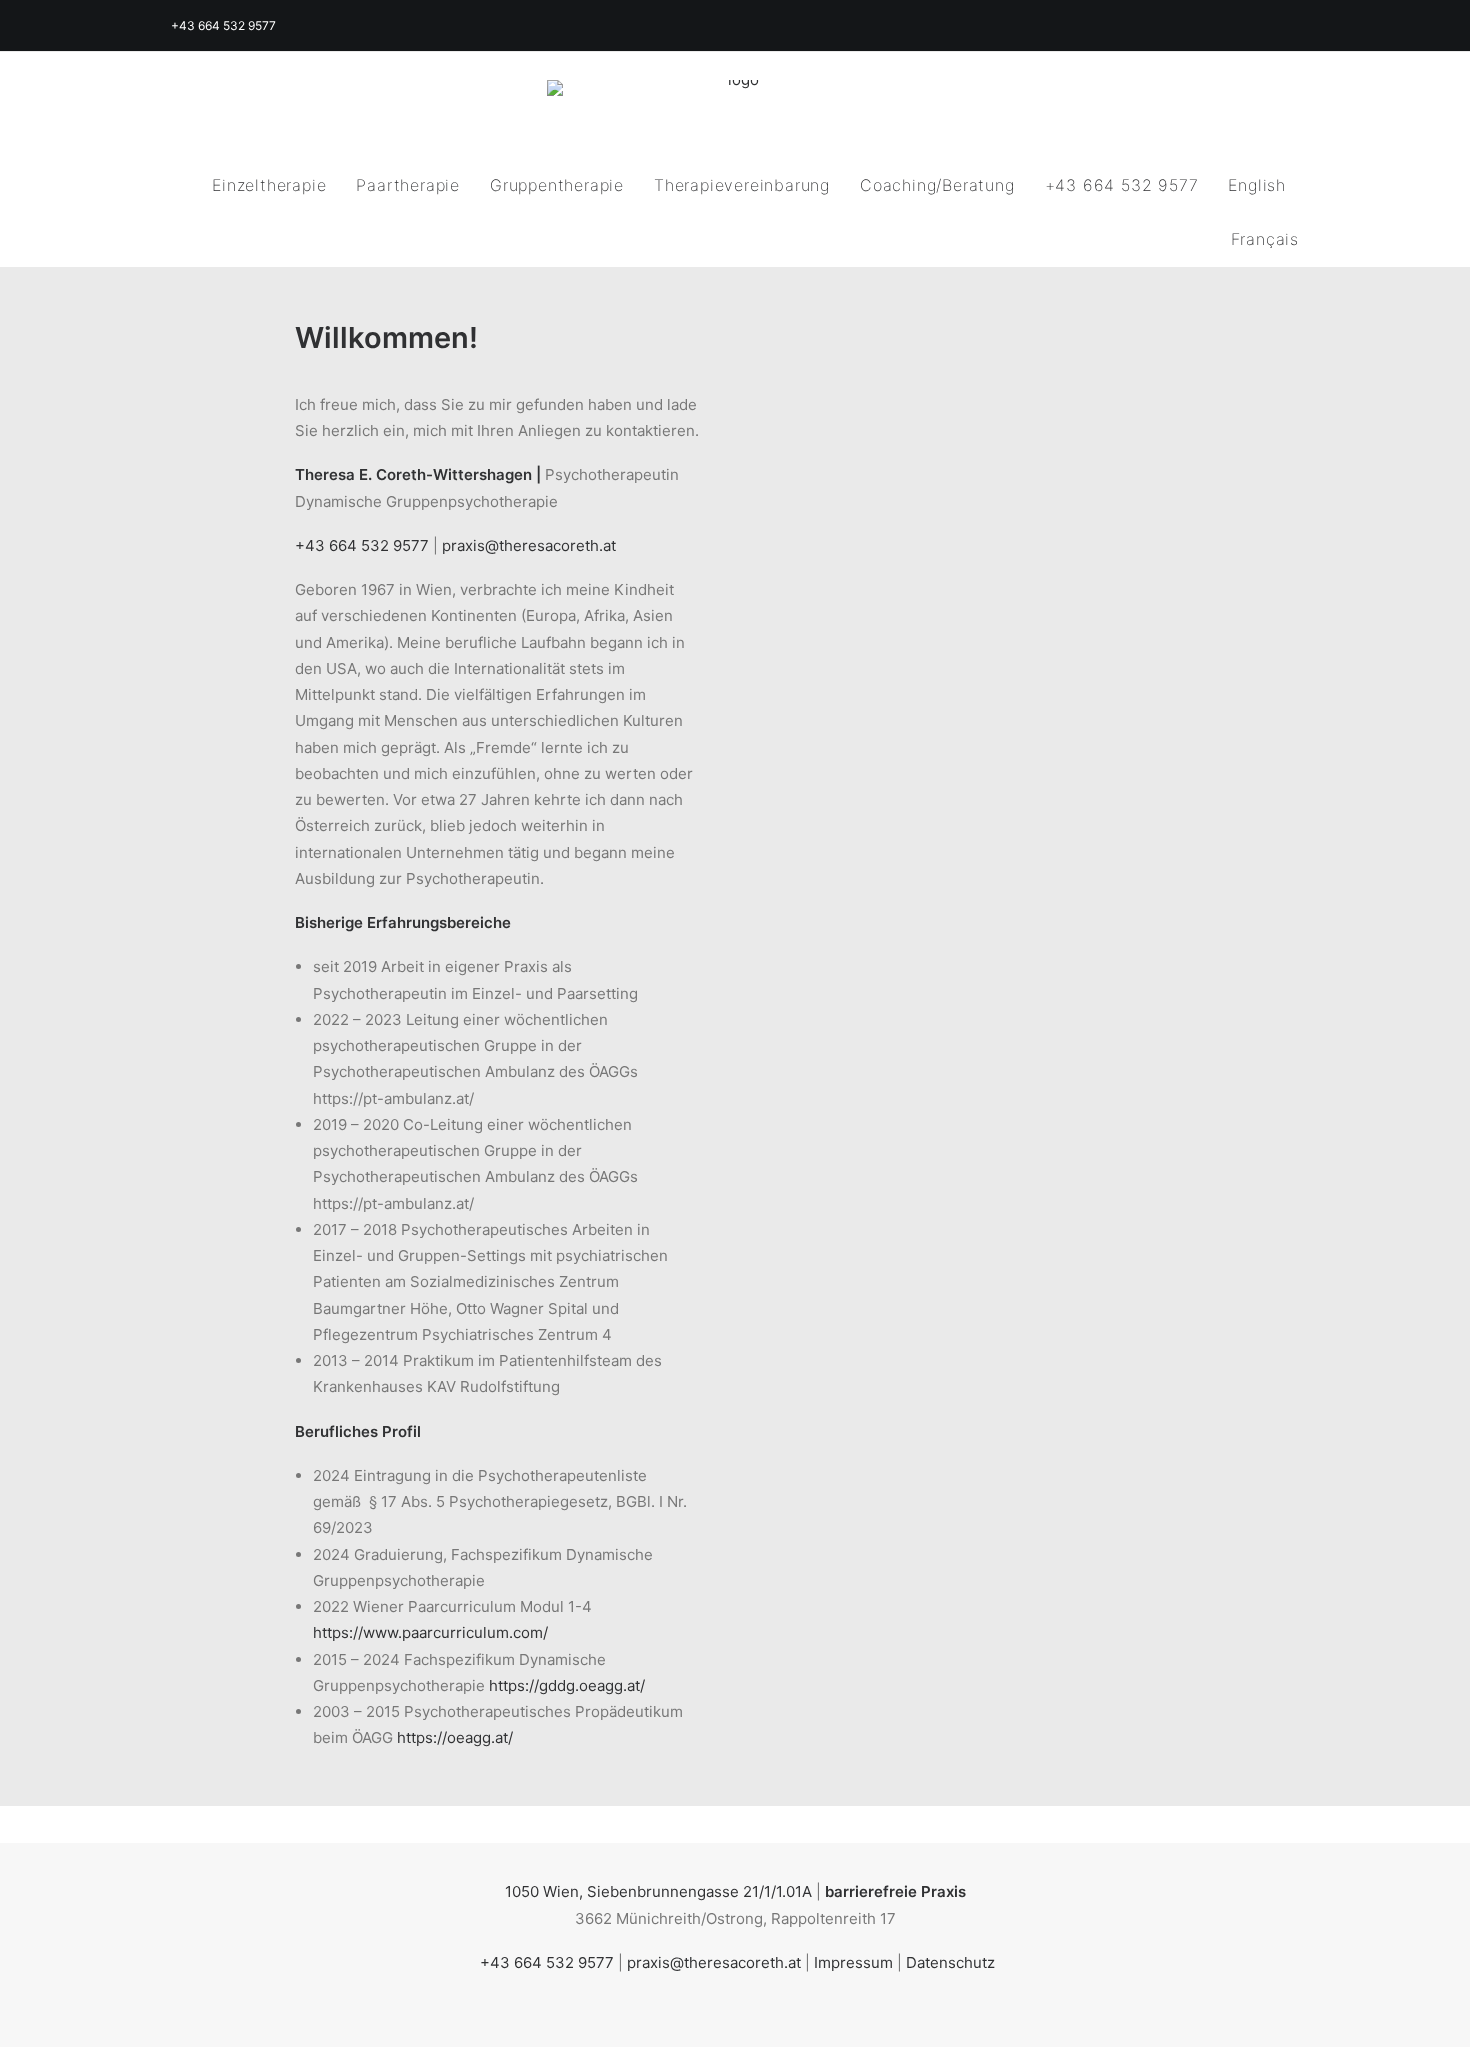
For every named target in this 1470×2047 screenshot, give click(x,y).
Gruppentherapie (557, 185)
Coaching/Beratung (937, 185)
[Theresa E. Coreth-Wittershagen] (735, 105)
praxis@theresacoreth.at (529, 545)
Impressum (853, 1962)
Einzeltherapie (269, 185)
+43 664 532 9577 (1122, 185)
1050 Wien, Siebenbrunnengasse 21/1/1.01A (658, 1891)
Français (1265, 239)
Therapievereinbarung (742, 185)
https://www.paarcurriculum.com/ (430, 1632)
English (1257, 185)
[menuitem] (275, 185)
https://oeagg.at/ (455, 1737)
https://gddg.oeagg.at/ (567, 1685)
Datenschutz (950, 1962)
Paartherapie (408, 185)
